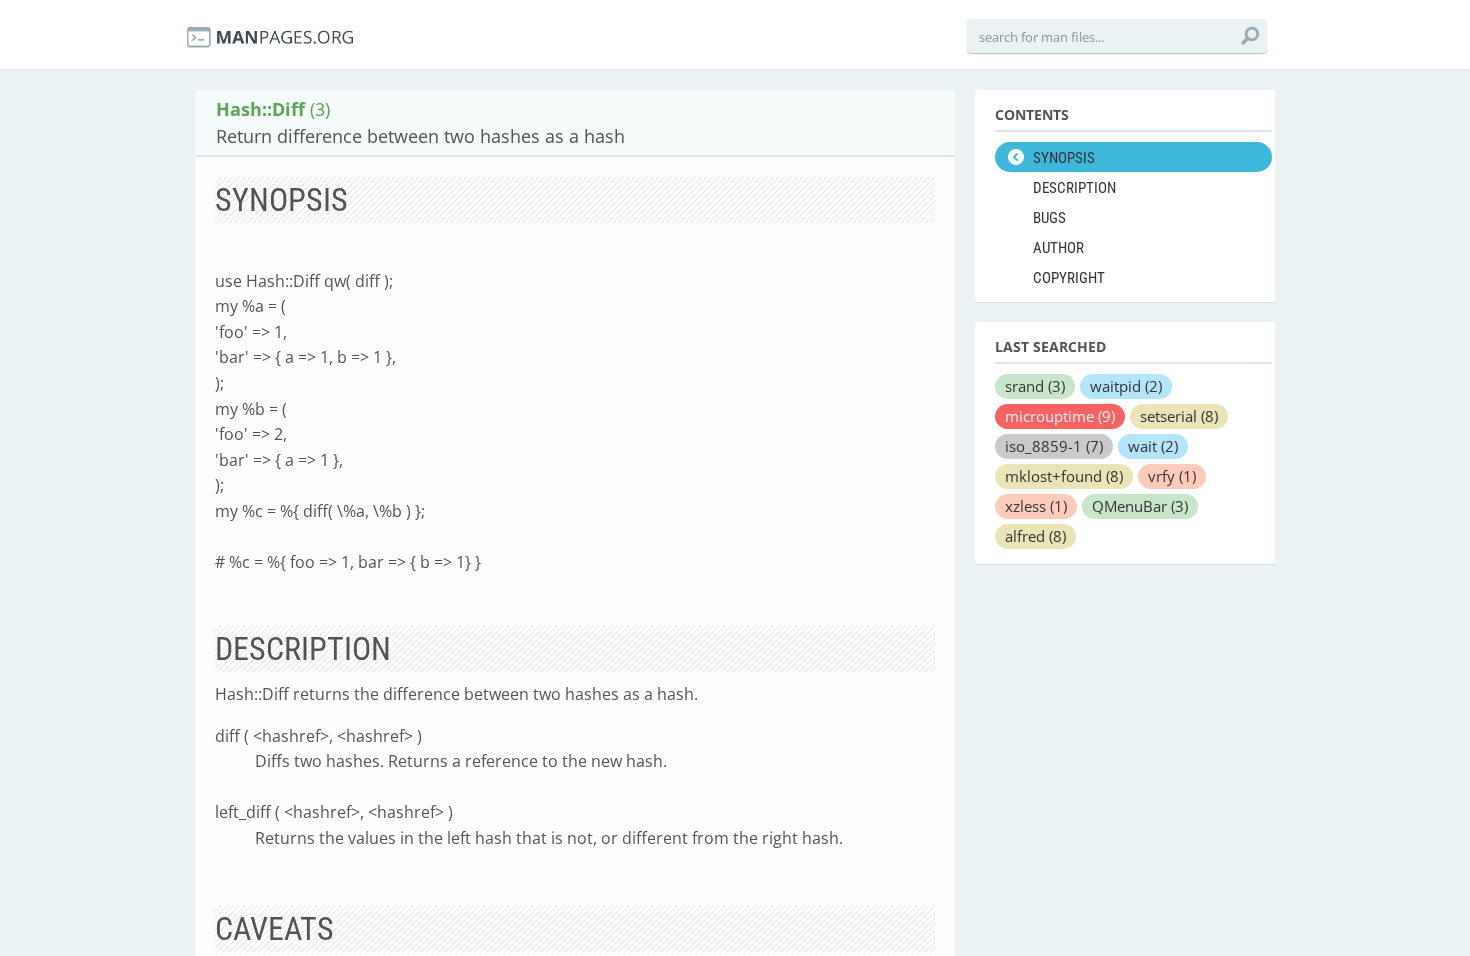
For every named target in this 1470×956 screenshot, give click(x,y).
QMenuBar (1140, 506)
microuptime (1060, 416)
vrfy (1172, 476)
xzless (1036, 506)
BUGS (1049, 218)
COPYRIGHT (1069, 278)
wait (1153, 446)
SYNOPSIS (1064, 158)
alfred (1035, 536)
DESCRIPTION (1074, 188)
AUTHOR (1058, 248)
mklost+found (1064, 476)
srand (1035, 386)
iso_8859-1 (1054, 446)
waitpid (1126, 386)
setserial (1179, 416)
